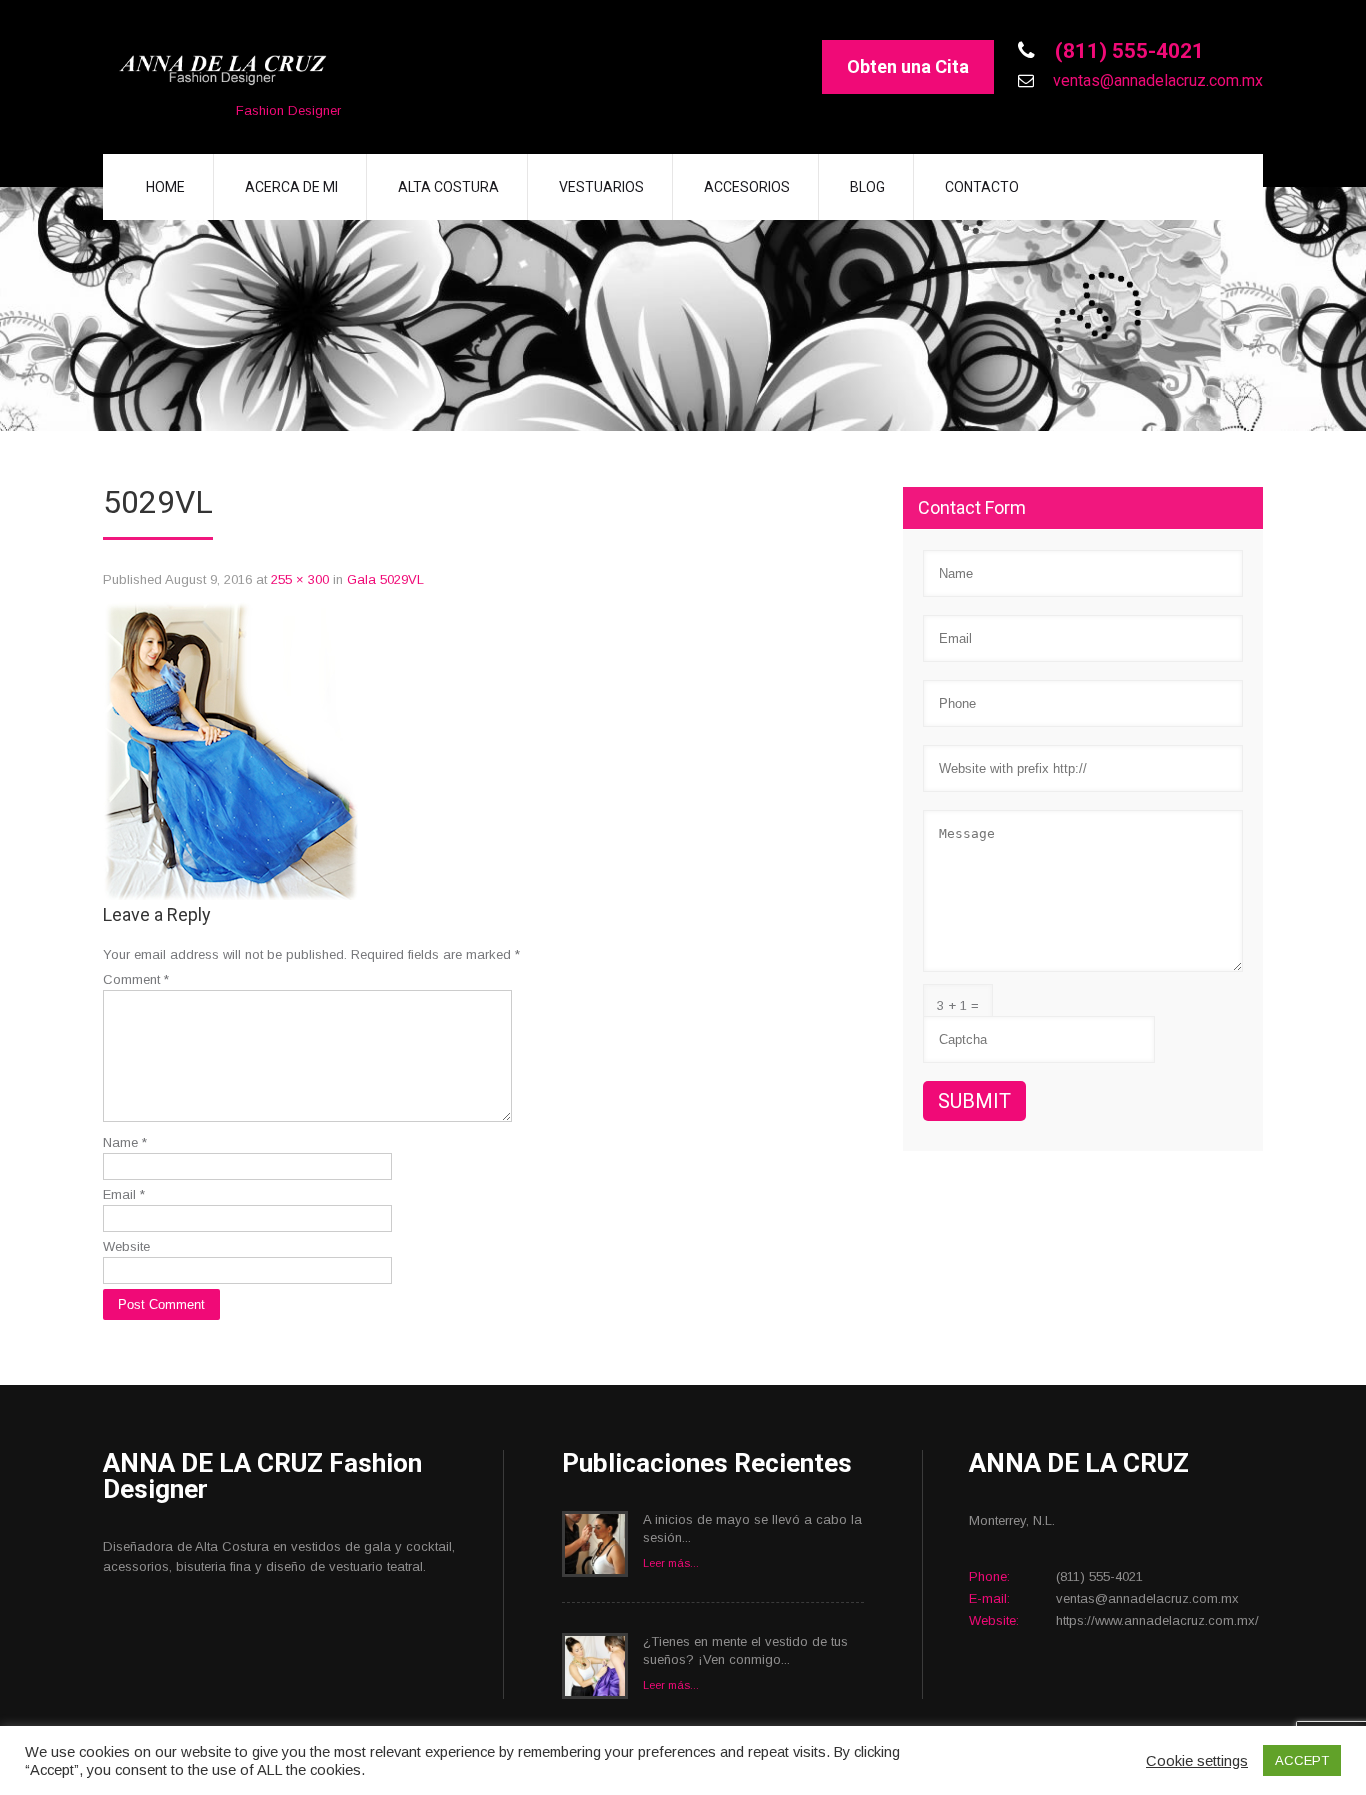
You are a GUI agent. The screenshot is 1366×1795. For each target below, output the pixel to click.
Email (124, 1194)
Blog (867, 187)
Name (125, 1142)
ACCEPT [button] (1302, 1760)
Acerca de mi (291, 187)
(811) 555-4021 (1127, 51)
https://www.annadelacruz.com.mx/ (1157, 1620)
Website (126, 1246)
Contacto (982, 187)
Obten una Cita (908, 66)
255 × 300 (300, 579)
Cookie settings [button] (1197, 1761)
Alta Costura (448, 187)
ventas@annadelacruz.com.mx (1156, 80)
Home (165, 187)
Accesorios (747, 187)
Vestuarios (601, 187)
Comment (136, 979)
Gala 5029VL (385, 579)
